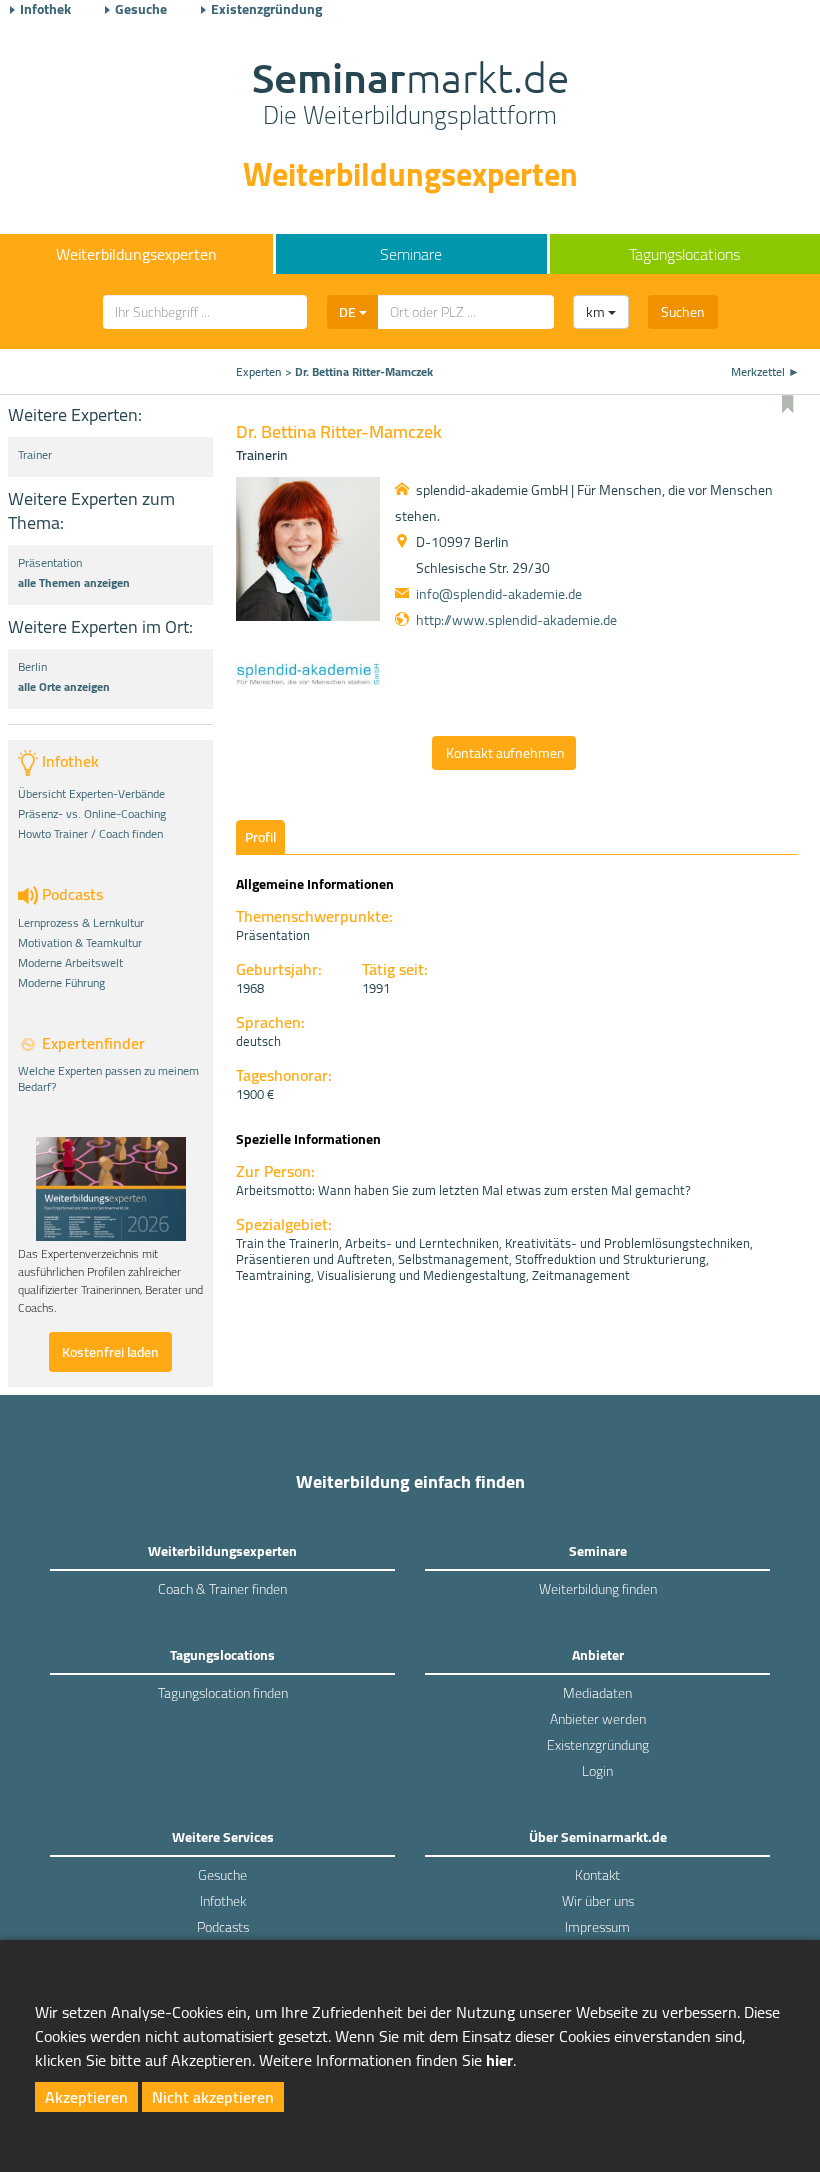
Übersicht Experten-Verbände (91, 794)
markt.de (410, 96)
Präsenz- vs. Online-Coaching (92, 814)
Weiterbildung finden (598, 1589)
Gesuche (141, 9)
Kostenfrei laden (110, 1352)
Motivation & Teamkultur (80, 943)
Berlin (32, 667)
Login (597, 1771)
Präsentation (50, 563)
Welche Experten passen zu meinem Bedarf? (108, 1079)
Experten (259, 371)
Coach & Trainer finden (222, 1589)
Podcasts (223, 1927)
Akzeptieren (86, 2097)
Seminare (411, 254)
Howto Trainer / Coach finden (90, 834)
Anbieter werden (598, 1719)
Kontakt (597, 1875)
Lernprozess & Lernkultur (81, 923)
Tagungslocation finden (223, 1693)
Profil (260, 837)
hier (499, 2060)
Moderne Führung (61, 983)
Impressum (597, 1927)
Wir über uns (598, 1901)
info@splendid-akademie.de (499, 594)
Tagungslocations (684, 254)
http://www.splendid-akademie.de (516, 620)
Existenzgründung (266, 9)
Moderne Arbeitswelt (70, 963)
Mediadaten (597, 1693)
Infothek (45, 9)
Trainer (35, 455)
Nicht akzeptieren (213, 2097)
